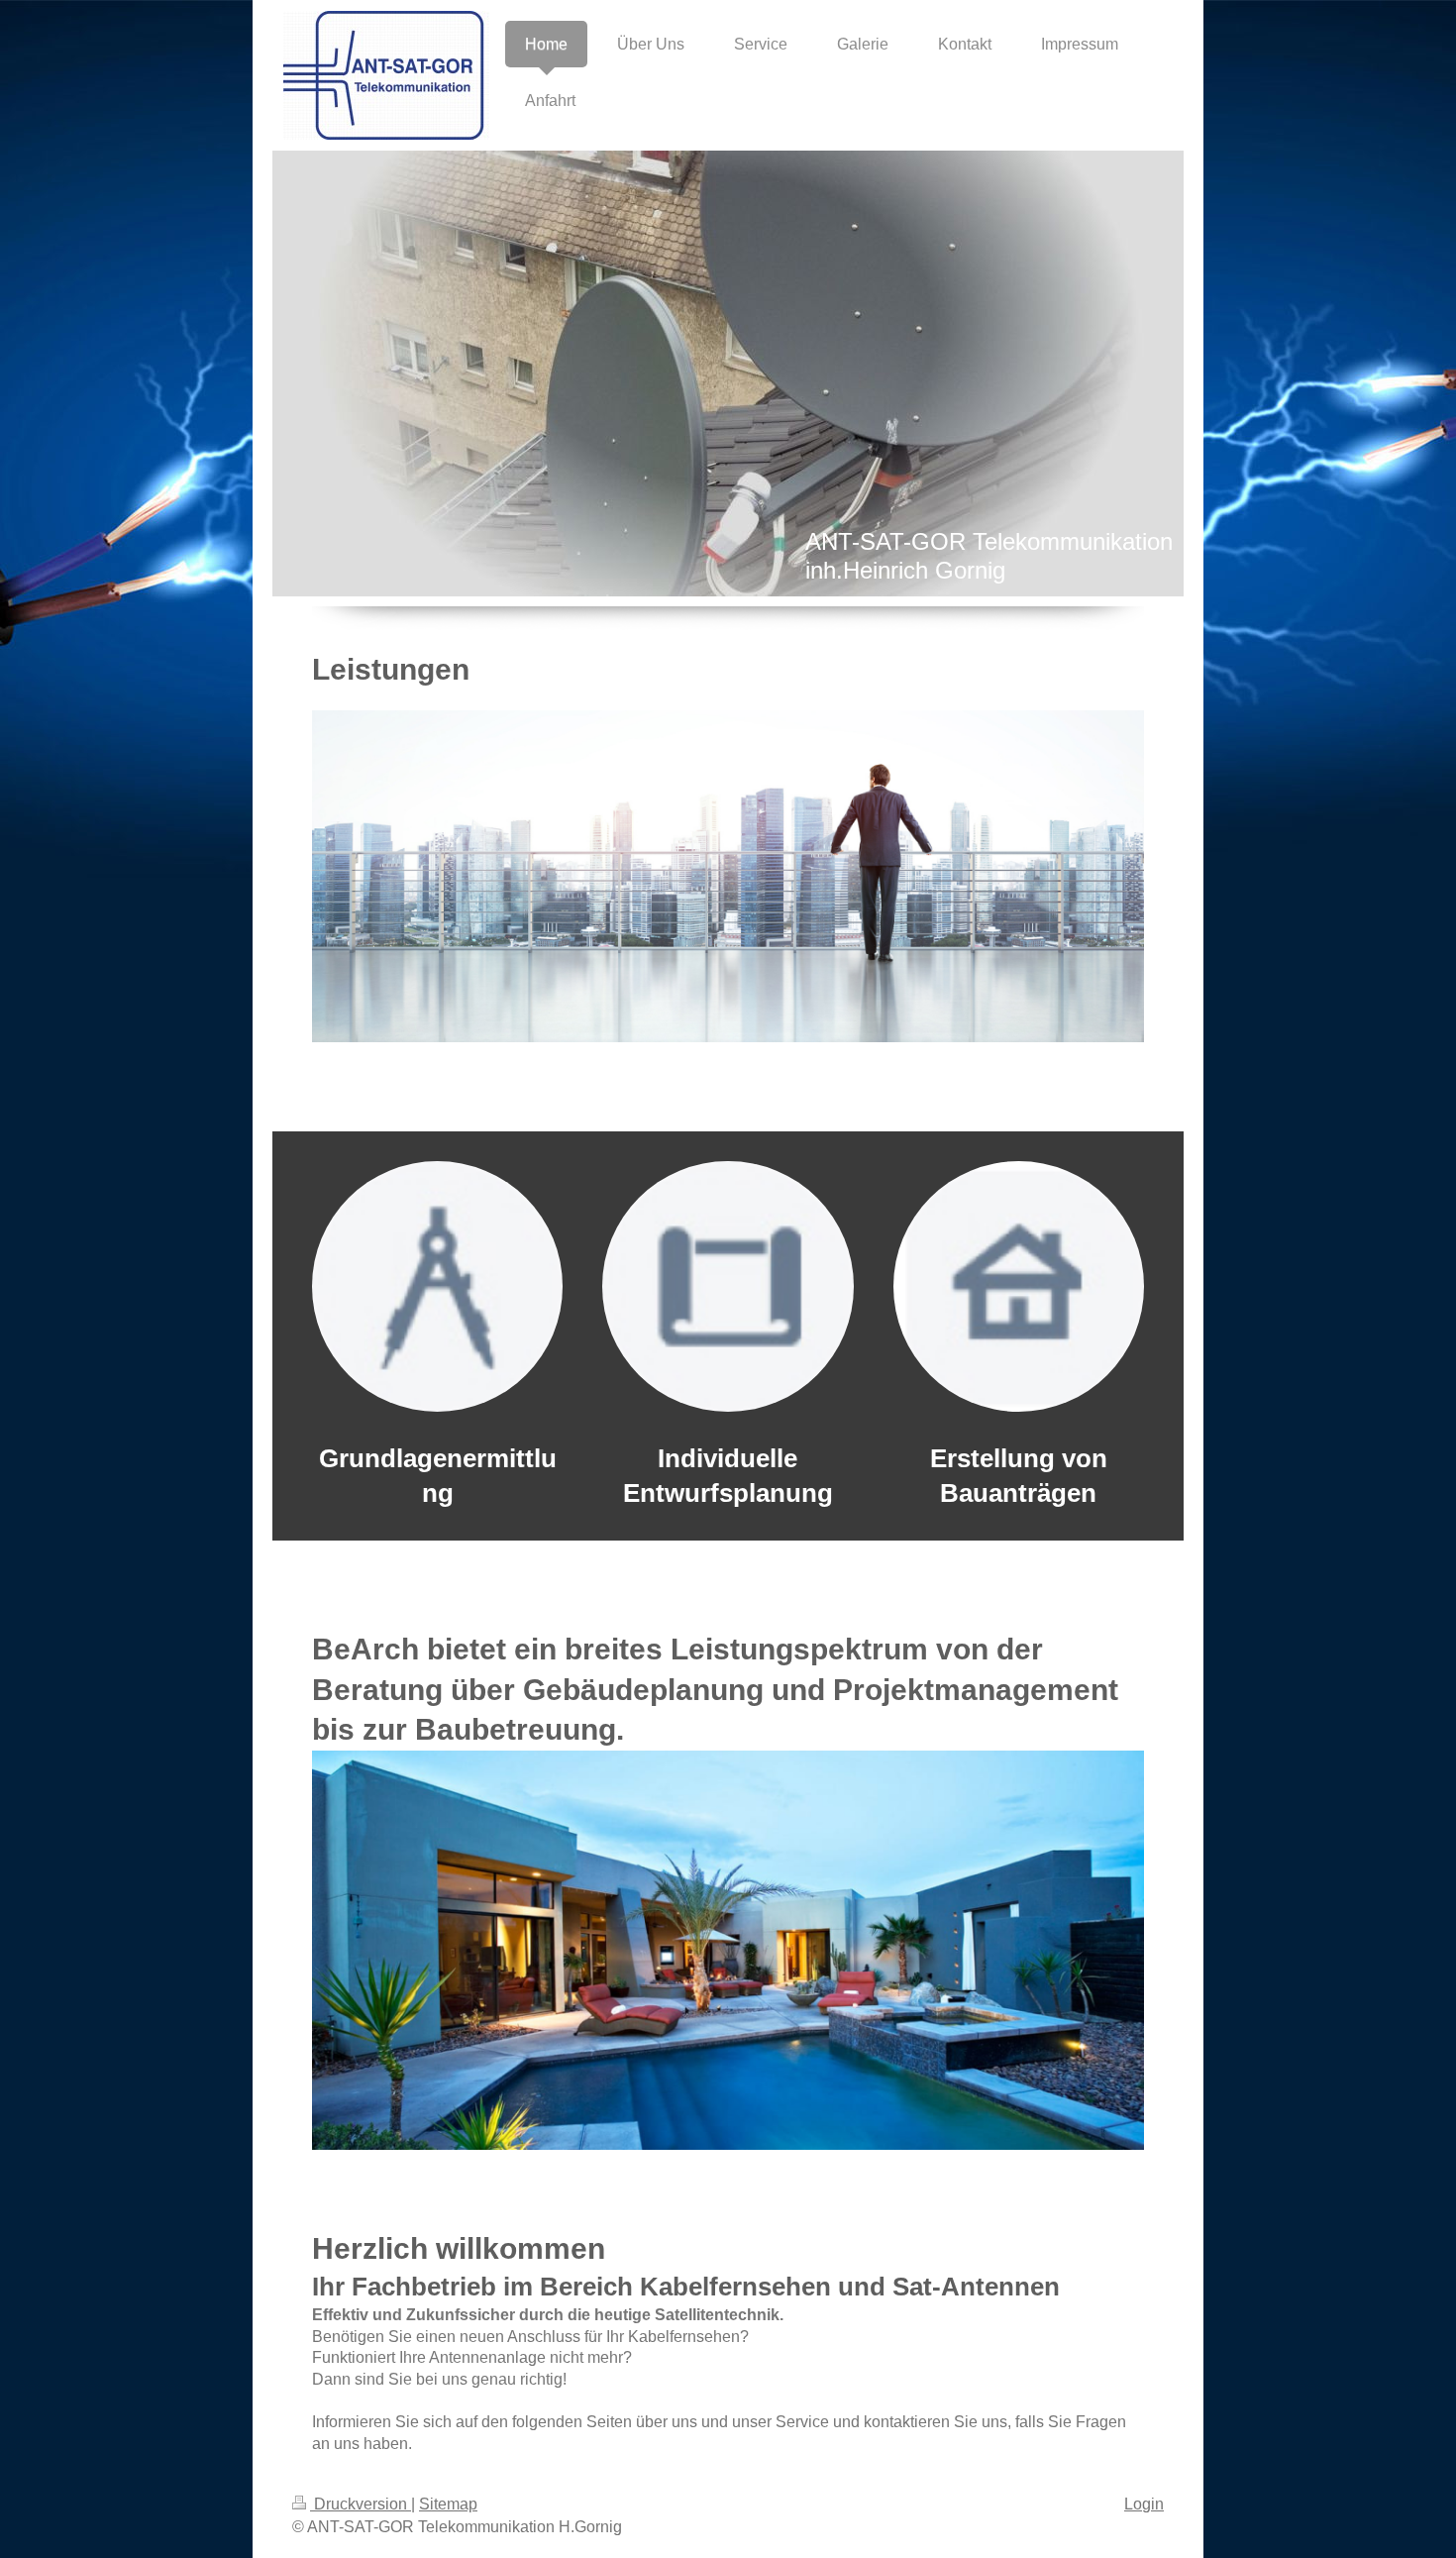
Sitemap (448, 2504)
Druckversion (361, 2504)
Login (1144, 2504)
